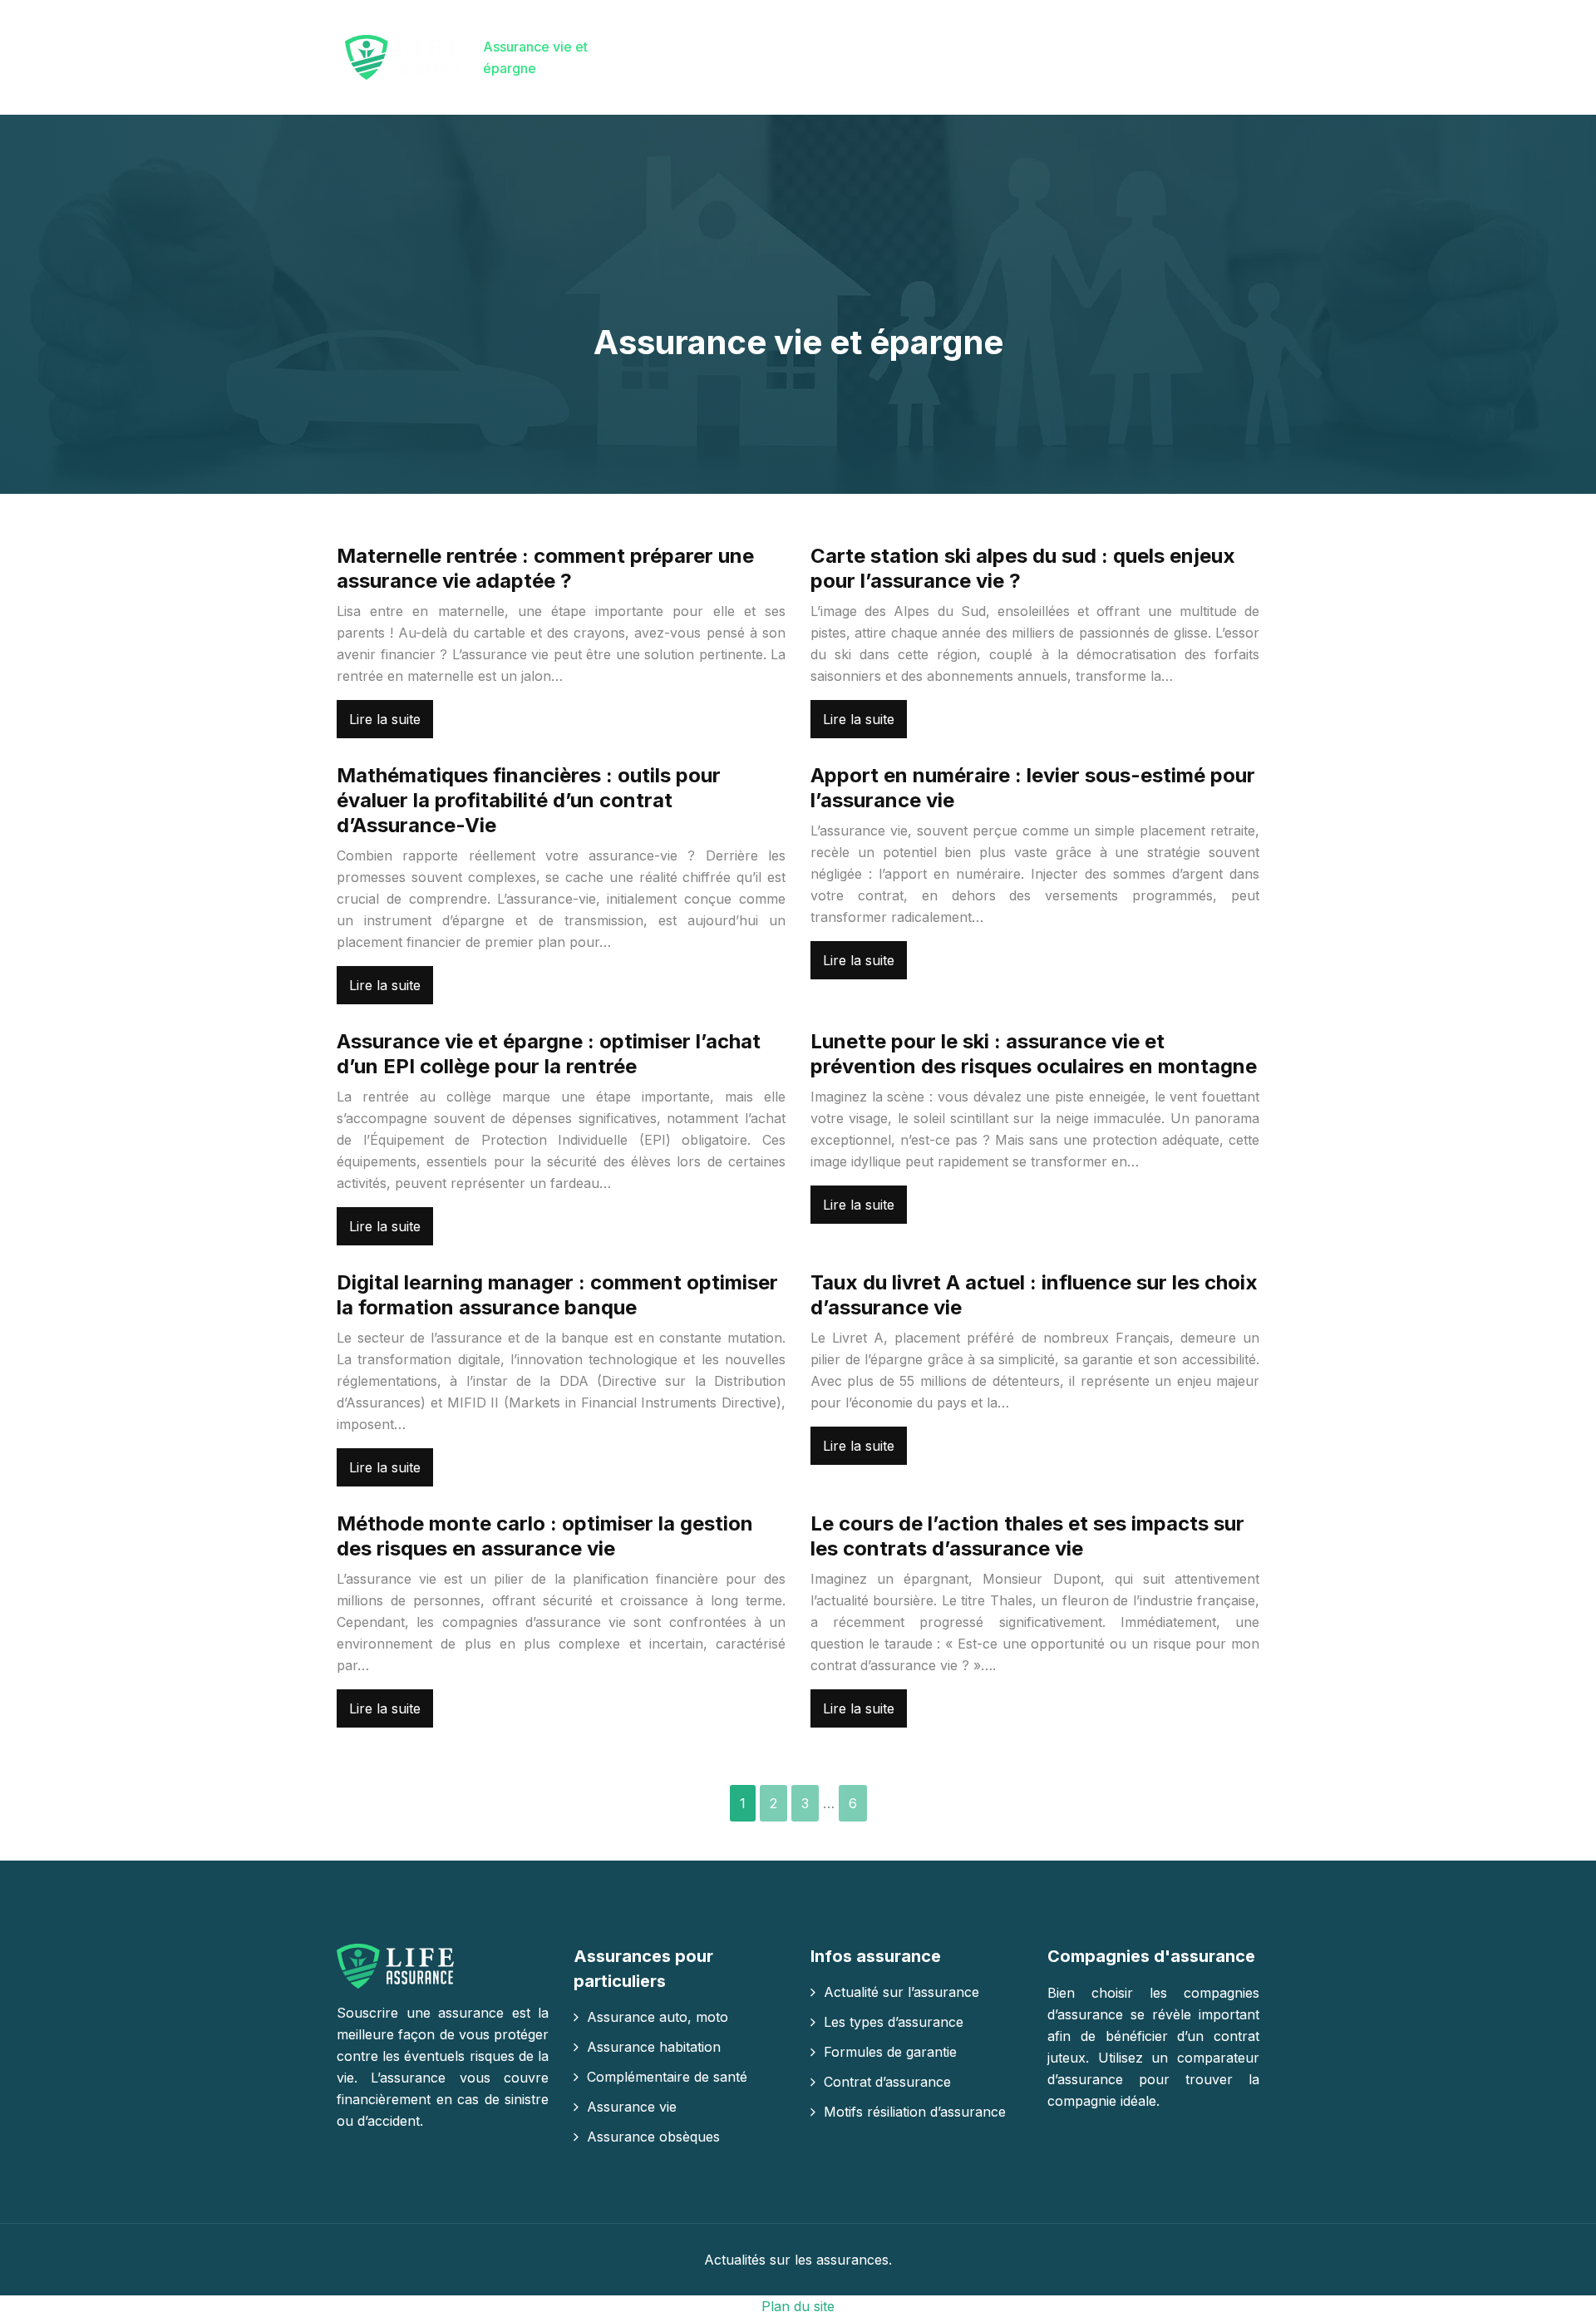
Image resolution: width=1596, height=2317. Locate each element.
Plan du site (798, 2306)
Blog (1232, 47)
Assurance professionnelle (796, 57)
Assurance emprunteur (658, 57)
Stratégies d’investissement (1124, 57)
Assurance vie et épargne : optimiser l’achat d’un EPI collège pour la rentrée (549, 1054)
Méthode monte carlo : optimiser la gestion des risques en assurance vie (545, 1536)
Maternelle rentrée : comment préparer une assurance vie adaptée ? (545, 568)
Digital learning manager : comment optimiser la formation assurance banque (557, 1295)
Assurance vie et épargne (535, 57)
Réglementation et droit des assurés (962, 57)
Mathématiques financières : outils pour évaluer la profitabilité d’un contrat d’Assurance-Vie (529, 800)
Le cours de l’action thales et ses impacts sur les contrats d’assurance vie (1027, 1536)
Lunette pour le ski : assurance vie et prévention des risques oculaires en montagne (1034, 1054)
